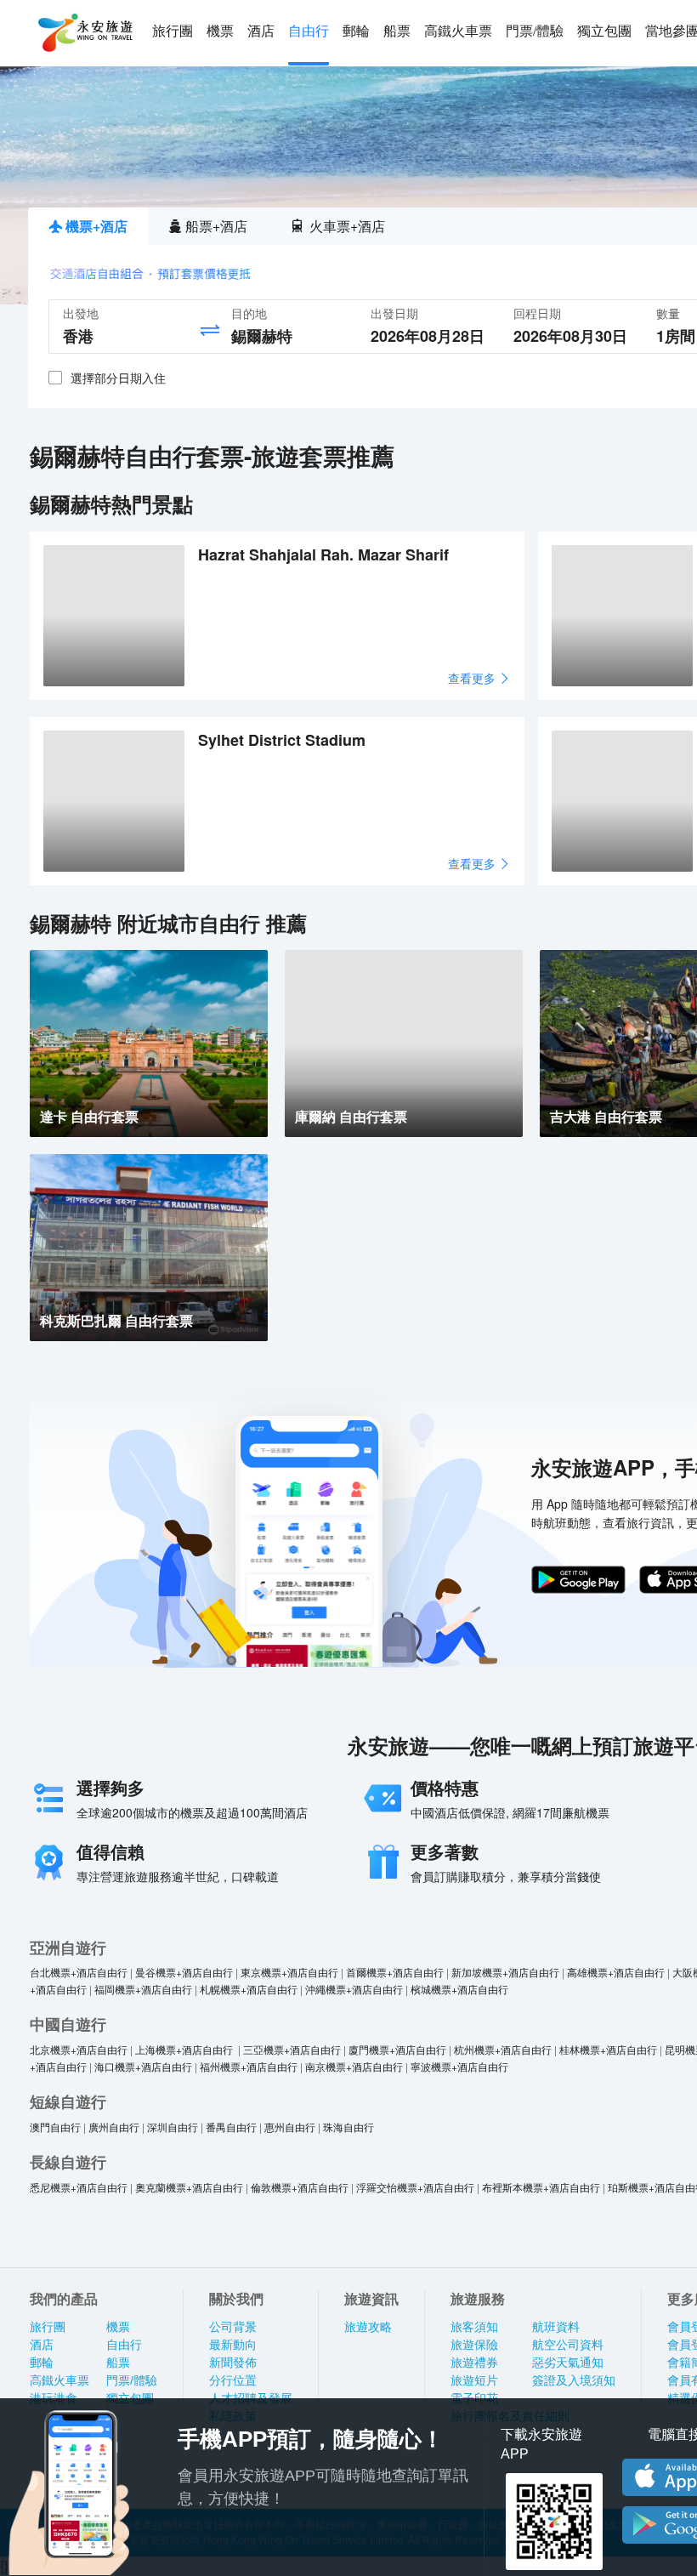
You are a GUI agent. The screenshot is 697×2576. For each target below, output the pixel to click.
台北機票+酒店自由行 (79, 1972)
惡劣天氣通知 (568, 2363)
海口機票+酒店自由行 (143, 2066)
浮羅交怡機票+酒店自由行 (415, 2187)
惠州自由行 (290, 2127)
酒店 (261, 31)
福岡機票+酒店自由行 (143, 1989)
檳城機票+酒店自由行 (459, 1989)
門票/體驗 (535, 31)
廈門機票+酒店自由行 (397, 2049)
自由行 (309, 31)
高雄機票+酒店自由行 (616, 1972)
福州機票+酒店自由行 (249, 2066)
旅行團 (173, 31)
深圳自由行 (173, 2127)
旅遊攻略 (368, 2327)
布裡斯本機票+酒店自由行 (541, 2187)
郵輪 (356, 31)
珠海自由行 (348, 2127)
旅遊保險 (474, 2345)
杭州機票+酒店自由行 (503, 2049)
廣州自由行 (114, 2127)
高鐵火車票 (458, 31)
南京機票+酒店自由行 (354, 2066)
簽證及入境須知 (574, 2380)
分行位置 (233, 2380)
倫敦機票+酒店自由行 (300, 2187)
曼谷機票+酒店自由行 (184, 1972)
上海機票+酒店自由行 (185, 2049)
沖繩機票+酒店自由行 (354, 1989)
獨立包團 (604, 31)
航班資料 (556, 2327)
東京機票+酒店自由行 (289, 1972)
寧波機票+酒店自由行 (459, 2066)
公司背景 (233, 2327)
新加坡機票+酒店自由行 (505, 1972)
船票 (397, 31)
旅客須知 (474, 2327)
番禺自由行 (231, 2127)
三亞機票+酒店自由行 (292, 2049)
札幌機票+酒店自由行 (249, 1989)
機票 (220, 31)
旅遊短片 (474, 2380)
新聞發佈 (233, 2363)
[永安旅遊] (84, 33)
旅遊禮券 (474, 2363)
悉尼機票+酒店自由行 (79, 2187)
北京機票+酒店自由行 (79, 2049)
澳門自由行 (55, 2127)
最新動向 (233, 2345)
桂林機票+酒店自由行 (608, 2049)
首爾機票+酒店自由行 (395, 1972)
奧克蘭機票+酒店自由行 (189, 2187)
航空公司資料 (568, 2345)
